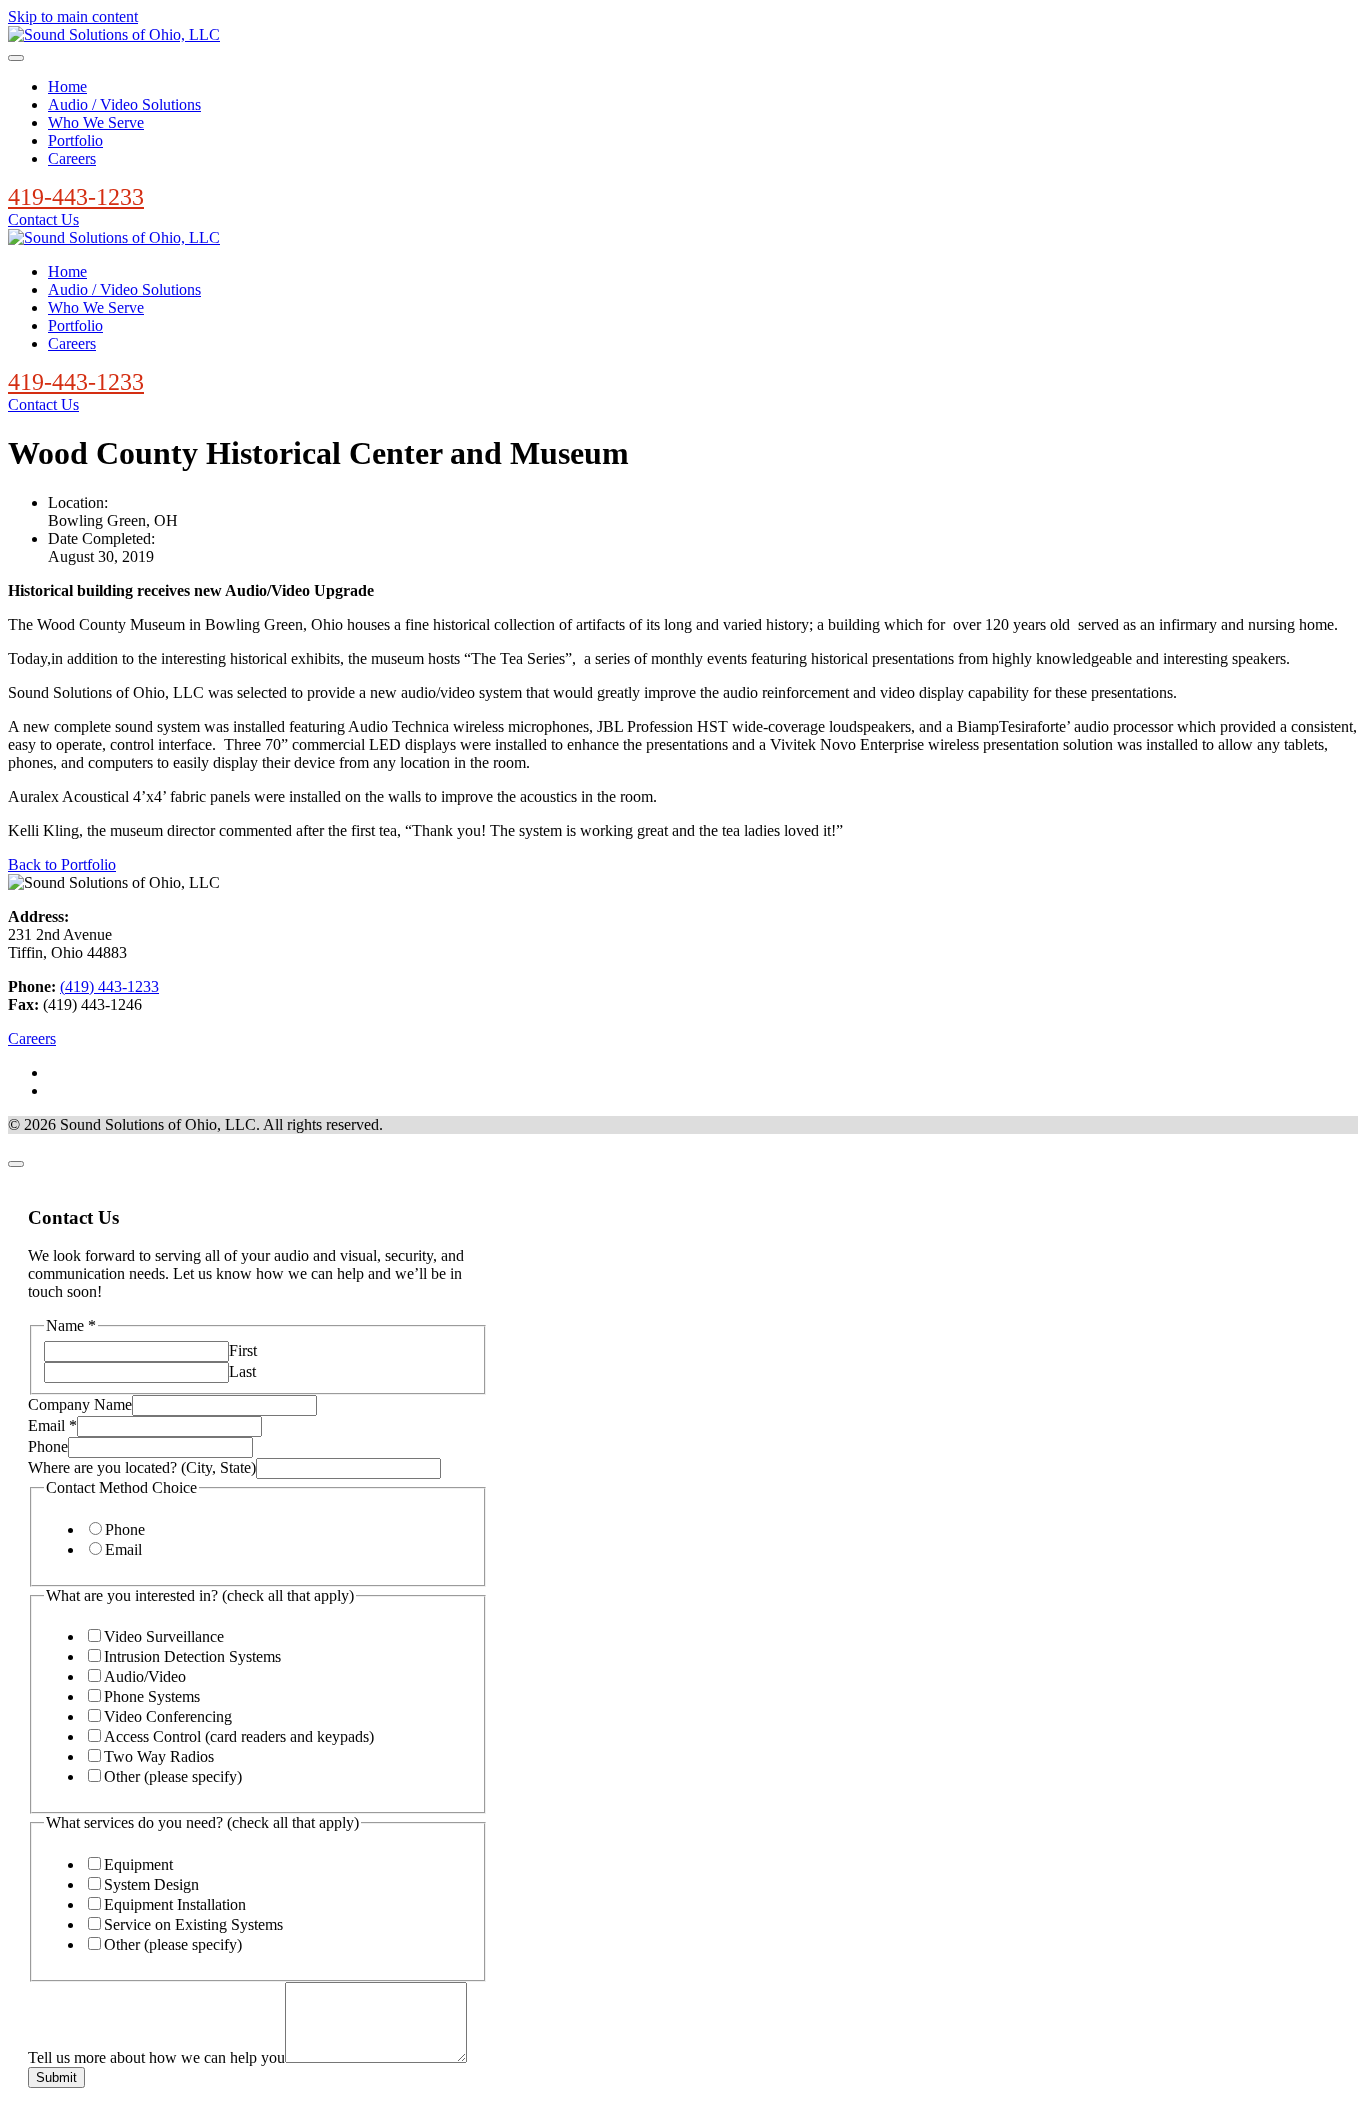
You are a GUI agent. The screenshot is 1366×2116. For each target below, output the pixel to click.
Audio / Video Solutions (124, 104)
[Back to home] (114, 34)
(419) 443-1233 (109, 986)
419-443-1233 (76, 197)
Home (67, 86)
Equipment (138, 1864)
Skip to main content (73, 16)
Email (52, 1425)
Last (242, 1371)
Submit (56, 2077)
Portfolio (75, 140)
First (243, 1350)
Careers (72, 158)
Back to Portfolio (62, 864)
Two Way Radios (159, 1756)
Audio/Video (145, 1676)
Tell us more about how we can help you (156, 2057)
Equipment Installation (175, 1904)
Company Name (80, 1404)
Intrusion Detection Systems (192, 1656)
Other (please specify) (173, 1776)
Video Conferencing (168, 1716)
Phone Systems (152, 1696)
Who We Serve (96, 122)
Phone (48, 1446)
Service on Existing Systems (193, 1924)
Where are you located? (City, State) (142, 1467)
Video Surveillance (164, 1636)
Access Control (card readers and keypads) (239, 1736)
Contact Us (43, 219)
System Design (151, 1884)
